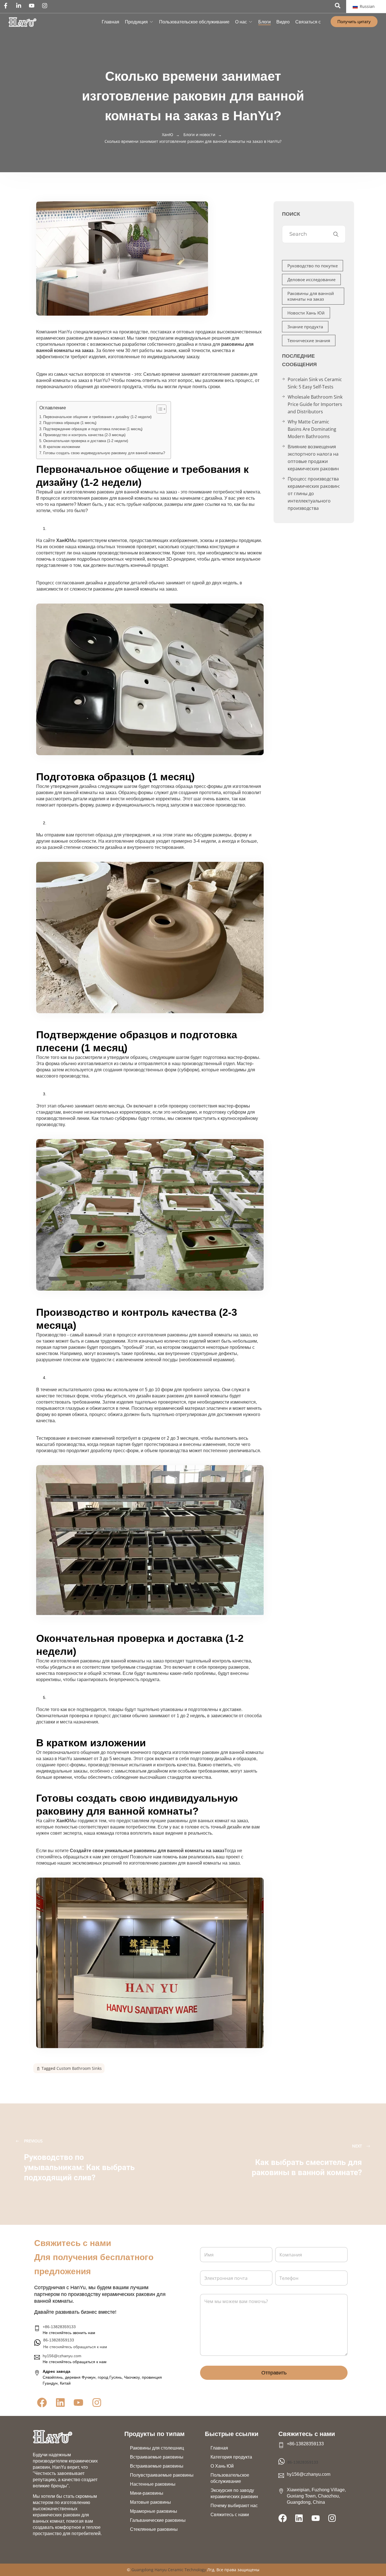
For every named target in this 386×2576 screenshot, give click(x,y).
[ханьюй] (22, 22)
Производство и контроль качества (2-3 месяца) (84, 435)
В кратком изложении (62, 447)
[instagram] (46, 6)
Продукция (136, 22)
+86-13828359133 (59, 2327)
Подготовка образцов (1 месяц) (70, 423)
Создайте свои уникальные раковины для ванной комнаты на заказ (147, 1851)
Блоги (264, 22)
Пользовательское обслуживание (194, 22)
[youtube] (33, 6)
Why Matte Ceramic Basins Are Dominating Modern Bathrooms (312, 429)
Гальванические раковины (158, 2520)
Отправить (274, 2373)
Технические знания (309, 340)
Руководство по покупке (313, 266)
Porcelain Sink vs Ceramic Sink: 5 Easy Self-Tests (315, 383)
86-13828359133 (303, 2462)
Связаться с (308, 22)
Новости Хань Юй (306, 313)
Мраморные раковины (154, 2511)
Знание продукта (305, 327)
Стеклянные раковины (154, 2529)
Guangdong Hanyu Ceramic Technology (169, 2570)
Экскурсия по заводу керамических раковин (234, 2493)
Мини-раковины (147, 2493)
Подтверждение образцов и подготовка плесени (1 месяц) (93, 429)
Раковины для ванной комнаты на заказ (311, 296)
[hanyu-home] (53, 2437)
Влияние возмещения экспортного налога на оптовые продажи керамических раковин (313, 458)
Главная (110, 22)
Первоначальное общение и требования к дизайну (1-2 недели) (97, 417)
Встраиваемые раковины (157, 2457)
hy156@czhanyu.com (62, 2356)
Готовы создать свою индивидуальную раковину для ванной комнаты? (104, 453)
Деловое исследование (311, 279)
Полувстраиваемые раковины (162, 2475)
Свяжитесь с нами (230, 2515)
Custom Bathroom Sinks (79, 2068)
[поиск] (338, 6)
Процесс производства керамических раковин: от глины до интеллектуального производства (314, 493)
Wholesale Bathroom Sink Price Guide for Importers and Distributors (315, 404)
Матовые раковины (150, 2502)
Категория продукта (231, 2457)
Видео (283, 22)
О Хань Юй (222, 2466)
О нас (241, 22)
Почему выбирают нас (234, 2506)
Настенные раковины (153, 2484)
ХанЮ (63, 540)
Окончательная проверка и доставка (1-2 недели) (86, 441)
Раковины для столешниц (157, 2448)
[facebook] (7, 6)
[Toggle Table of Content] (159, 409)
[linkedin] (20, 6)
